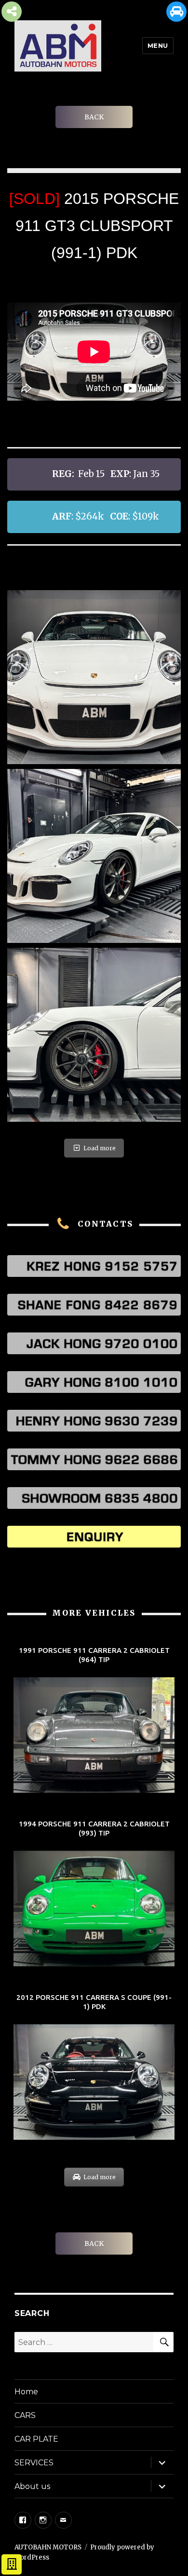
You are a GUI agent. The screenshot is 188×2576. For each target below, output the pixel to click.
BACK (94, 117)
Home (26, 2392)
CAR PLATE (36, 2439)
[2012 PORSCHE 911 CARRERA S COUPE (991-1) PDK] (94, 2068)
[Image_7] (94, 677)
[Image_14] (94, 1035)
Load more (100, 1148)
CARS (25, 2415)
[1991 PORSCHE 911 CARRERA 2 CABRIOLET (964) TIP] (94, 1721)
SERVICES (34, 2463)
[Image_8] (94, 856)
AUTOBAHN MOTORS (48, 2547)
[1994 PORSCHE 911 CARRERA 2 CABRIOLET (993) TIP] (94, 1894)
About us (32, 2486)
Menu (158, 45)
